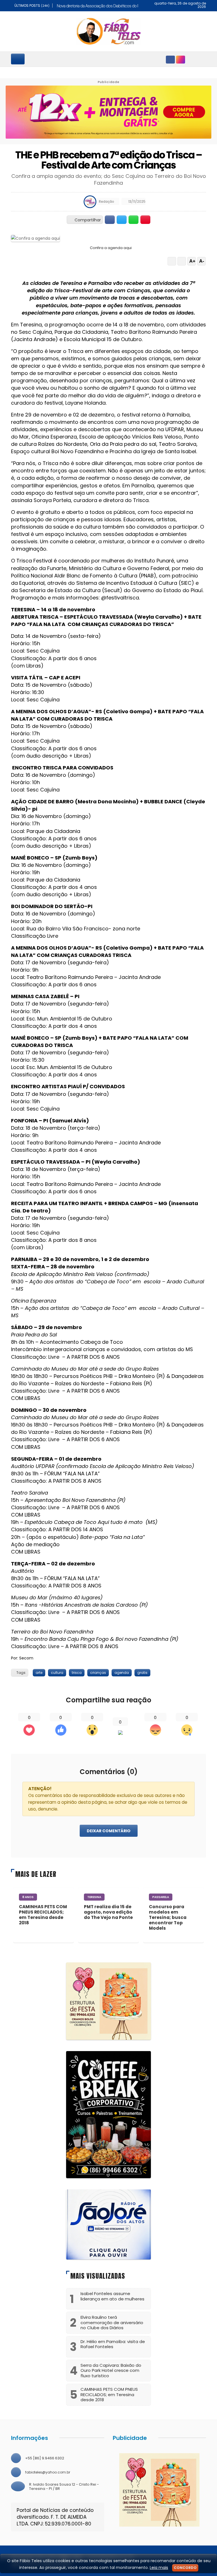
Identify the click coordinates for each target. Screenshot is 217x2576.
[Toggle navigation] (18, 59)
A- (202, 261)
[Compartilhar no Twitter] (122, 220)
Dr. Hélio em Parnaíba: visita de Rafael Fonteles (113, 2344)
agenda (122, 1673)
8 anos (28, 1897)
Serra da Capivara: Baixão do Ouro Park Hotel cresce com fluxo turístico (111, 2370)
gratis (142, 1673)
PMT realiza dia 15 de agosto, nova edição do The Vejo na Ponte (108, 1912)
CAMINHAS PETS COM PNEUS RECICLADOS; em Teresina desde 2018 (43, 1915)
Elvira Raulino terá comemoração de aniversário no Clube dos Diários (112, 2322)
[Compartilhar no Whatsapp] (134, 220)
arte (39, 1673)
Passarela (161, 1897)
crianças (98, 1673)
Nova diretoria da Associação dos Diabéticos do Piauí (101, 6)
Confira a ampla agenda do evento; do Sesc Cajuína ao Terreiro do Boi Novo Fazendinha (109, 179)
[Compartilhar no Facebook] (110, 220)
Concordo (185, 2568)
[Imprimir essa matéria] (182, 261)
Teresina (94, 1897)
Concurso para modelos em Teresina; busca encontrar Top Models (168, 1917)
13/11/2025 (136, 201)
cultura (57, 1673)
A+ (192, 261)
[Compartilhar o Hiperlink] (146, 220)
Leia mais (159, 2568)
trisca (77, 1673)
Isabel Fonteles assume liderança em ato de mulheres (112, 2296)
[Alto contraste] (172, 261)
